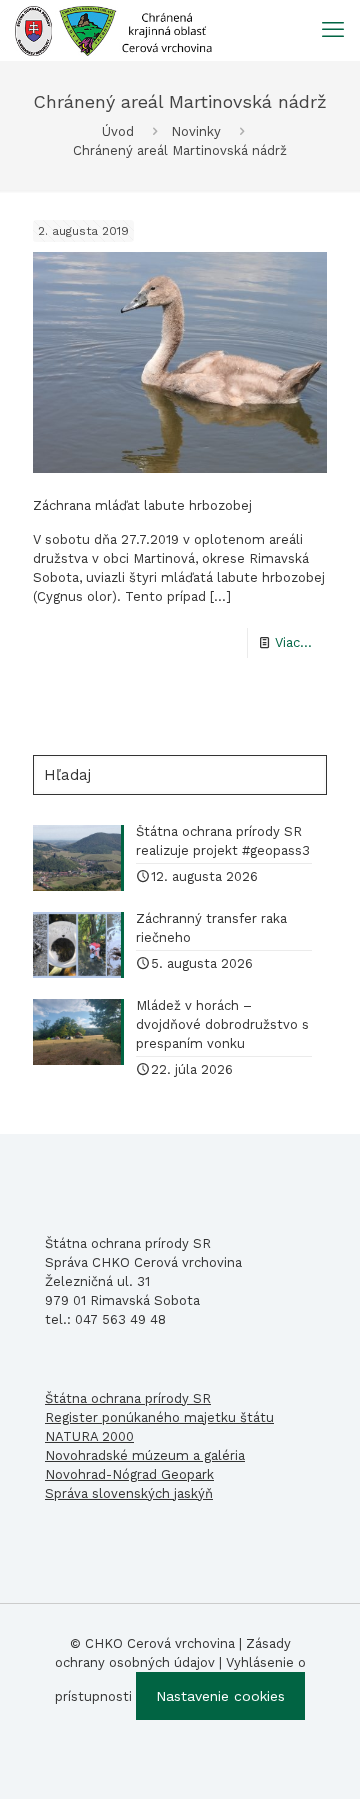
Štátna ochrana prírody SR (128, 1398)
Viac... (293, 642)
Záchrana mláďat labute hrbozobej (142, 505)
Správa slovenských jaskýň (129, 1493)
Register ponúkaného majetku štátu (159, 1417)
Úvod (118, 131)
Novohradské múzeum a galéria (145, 1455)
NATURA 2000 (89, 1436)
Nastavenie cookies (220, 1696)
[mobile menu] (333, 30)
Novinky (196, 131)
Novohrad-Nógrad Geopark (129, 1474)
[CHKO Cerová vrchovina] (113, 30)
